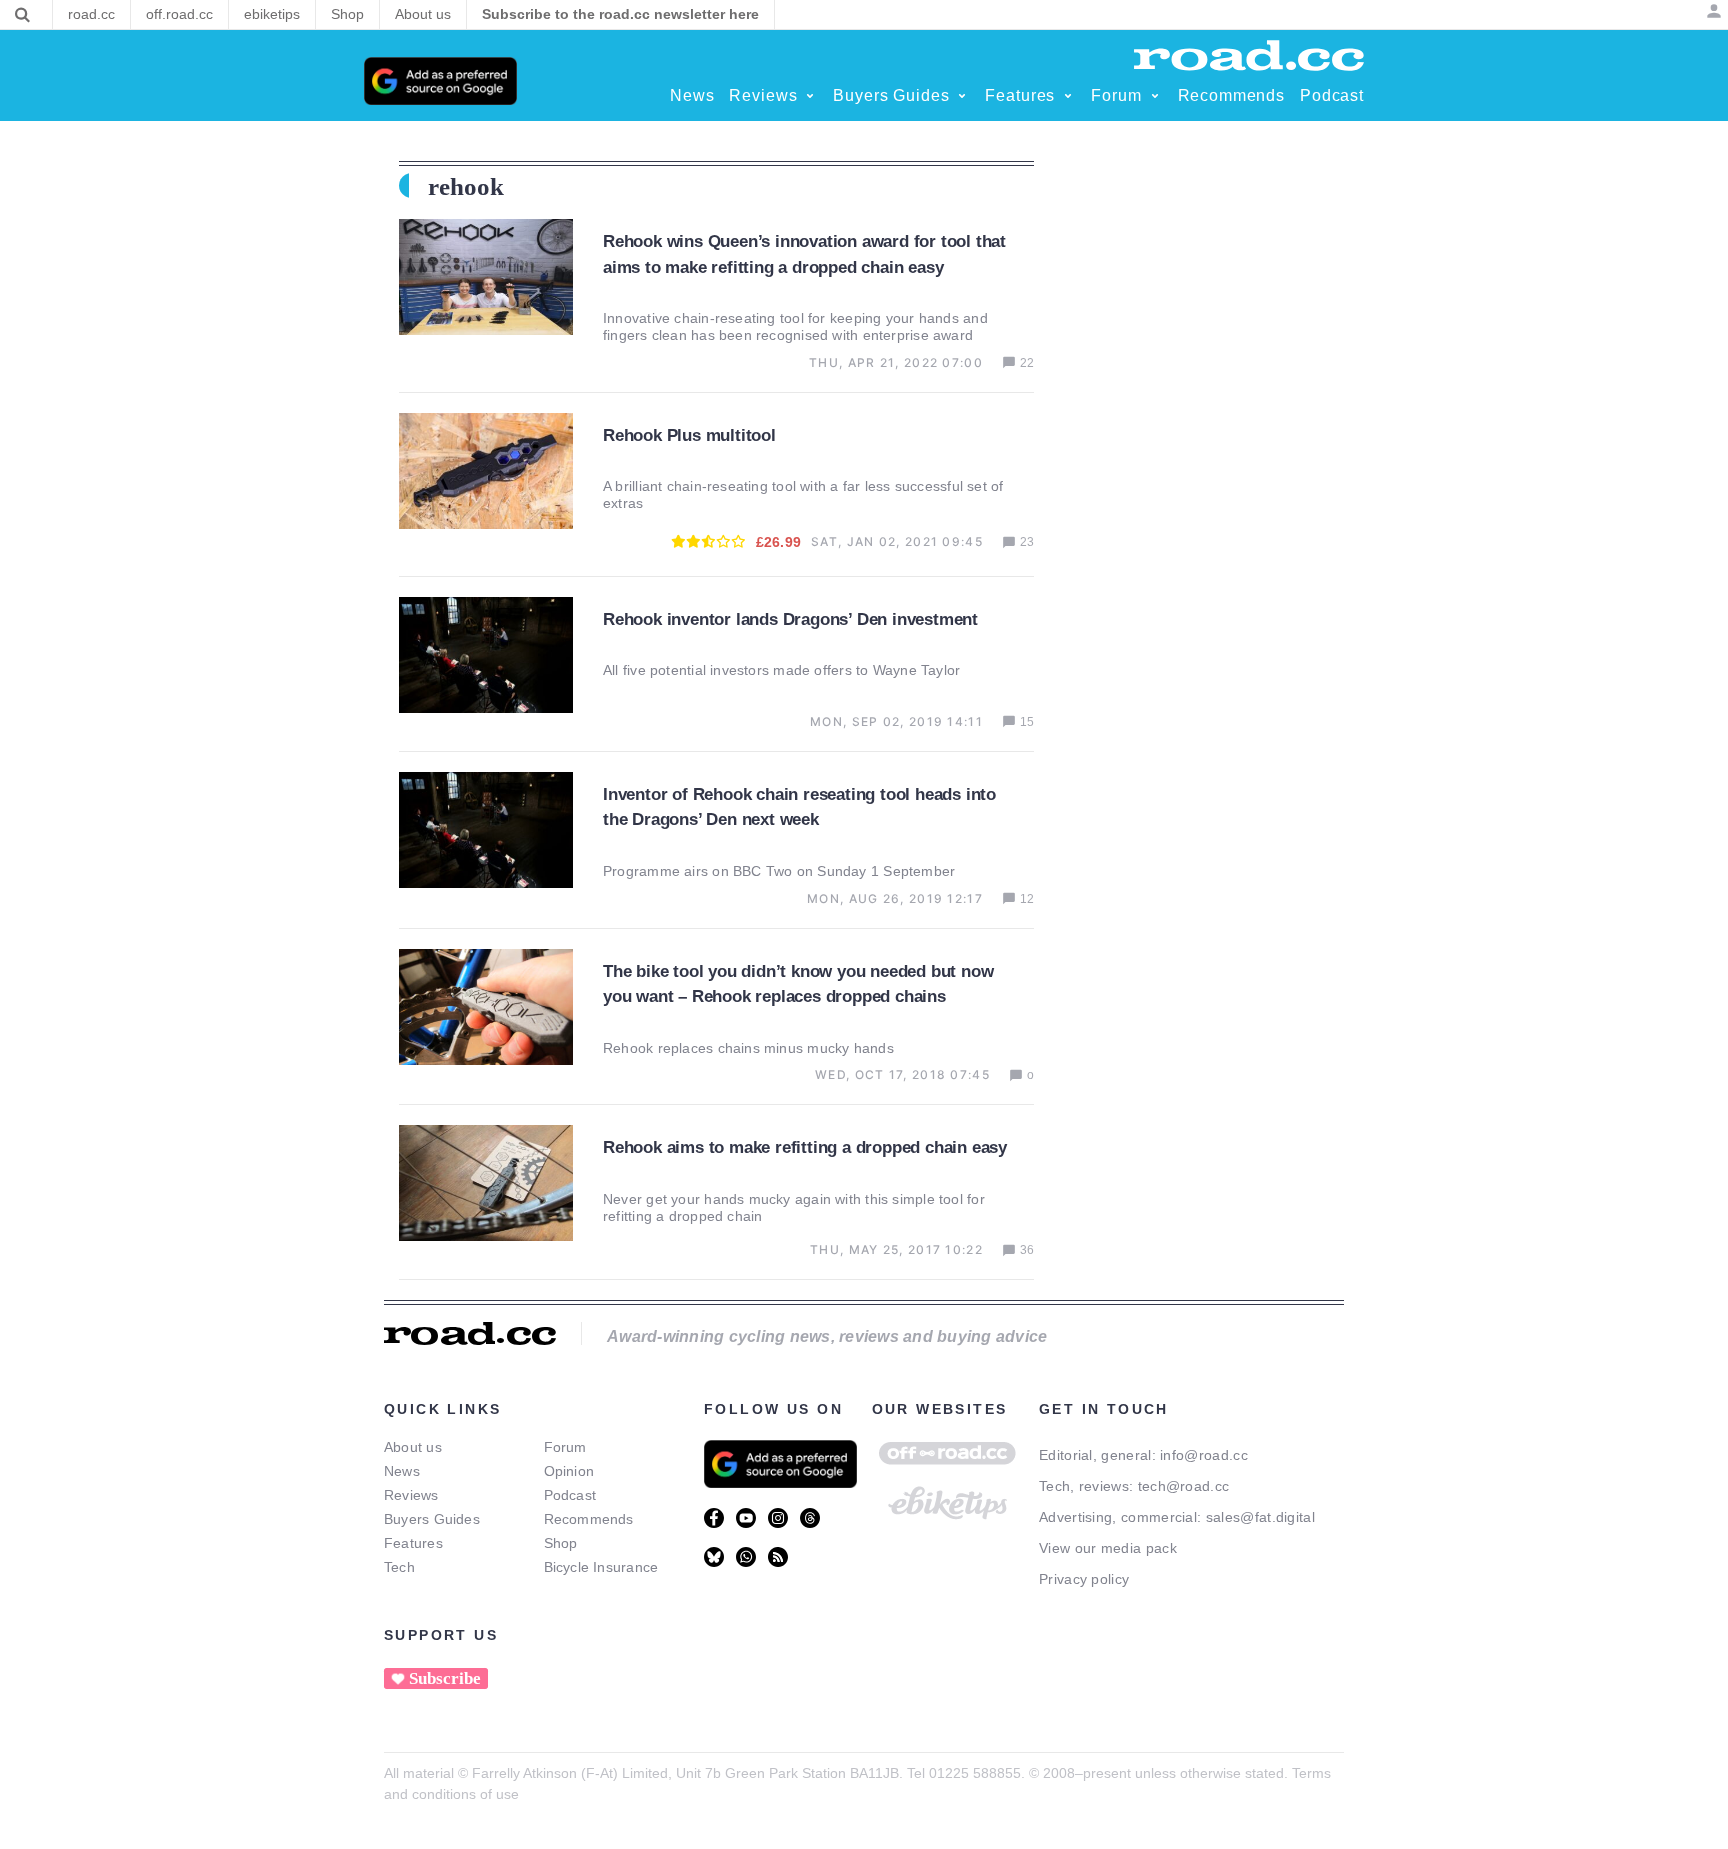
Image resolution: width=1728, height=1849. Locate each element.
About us (413, 1447)
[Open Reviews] (810, 96)
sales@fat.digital (1260, 1517)
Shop (561, 1543)
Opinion (569, 1471)
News (402, 1471)
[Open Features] (1068, 96)
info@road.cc (1204, 1455)
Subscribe (445, 1678)
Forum (565, 1447)
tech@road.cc (1184, 1486)
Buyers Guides (432, 1519)
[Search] (22, 15)
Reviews (411, 1495)
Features (413, 1543)
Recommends (589, 1519)
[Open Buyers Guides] (962, 96)
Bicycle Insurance (601, 1567)
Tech (399, 1567)
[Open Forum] (1155, 96)
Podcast (570, 1495)
